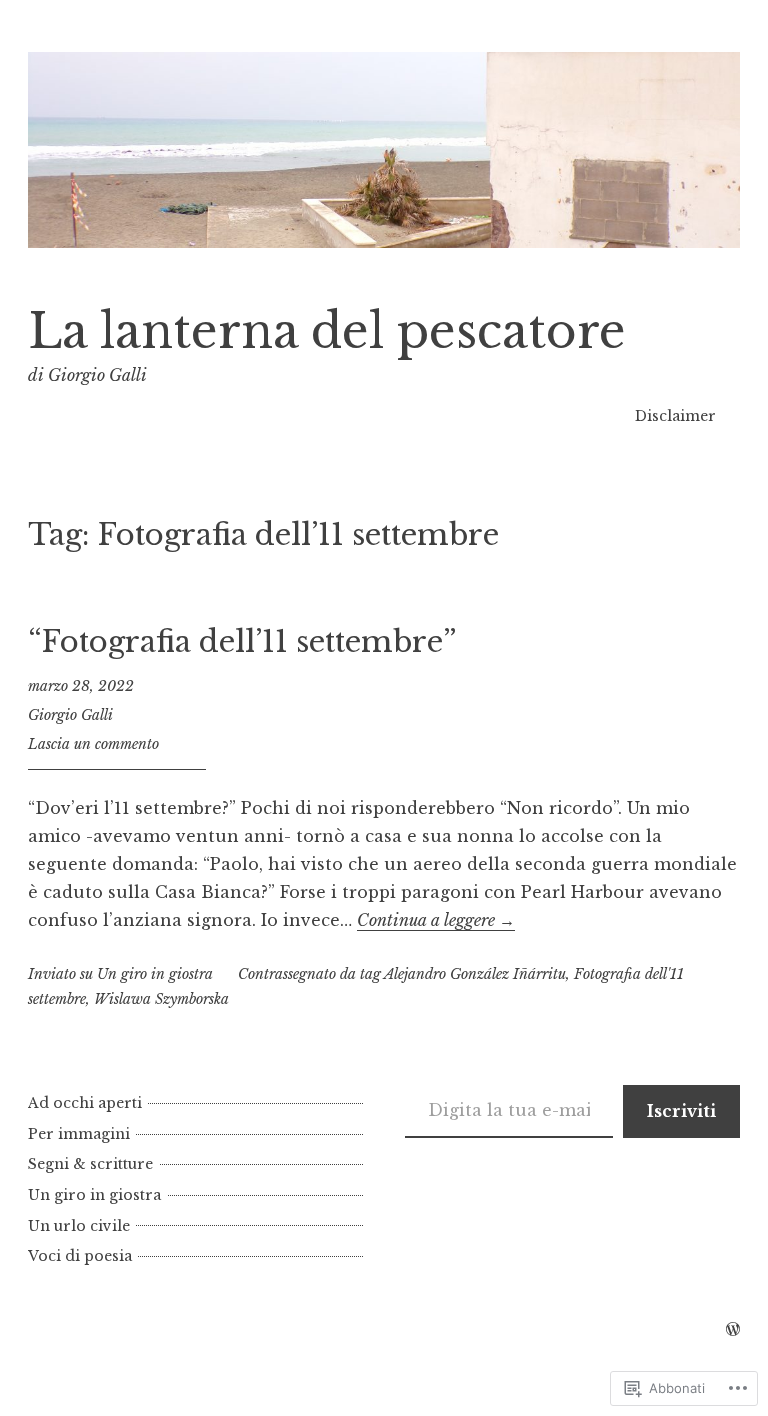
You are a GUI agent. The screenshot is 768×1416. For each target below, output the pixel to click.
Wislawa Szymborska (161, 999)
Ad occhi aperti (85, 1103)
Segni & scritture (90, 1164)
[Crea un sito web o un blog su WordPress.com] (733, 1330)
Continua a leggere (436, 920)
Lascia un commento (93, 744)
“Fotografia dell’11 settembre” (242, 642)
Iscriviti (681, 1111)
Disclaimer (675, 416)
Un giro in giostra (155, 974)
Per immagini (79, 1134)
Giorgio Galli (70, 715)
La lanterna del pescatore (327, 331)
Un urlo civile (79, 1226)
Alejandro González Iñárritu (475, 974)
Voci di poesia (80, 1256)
